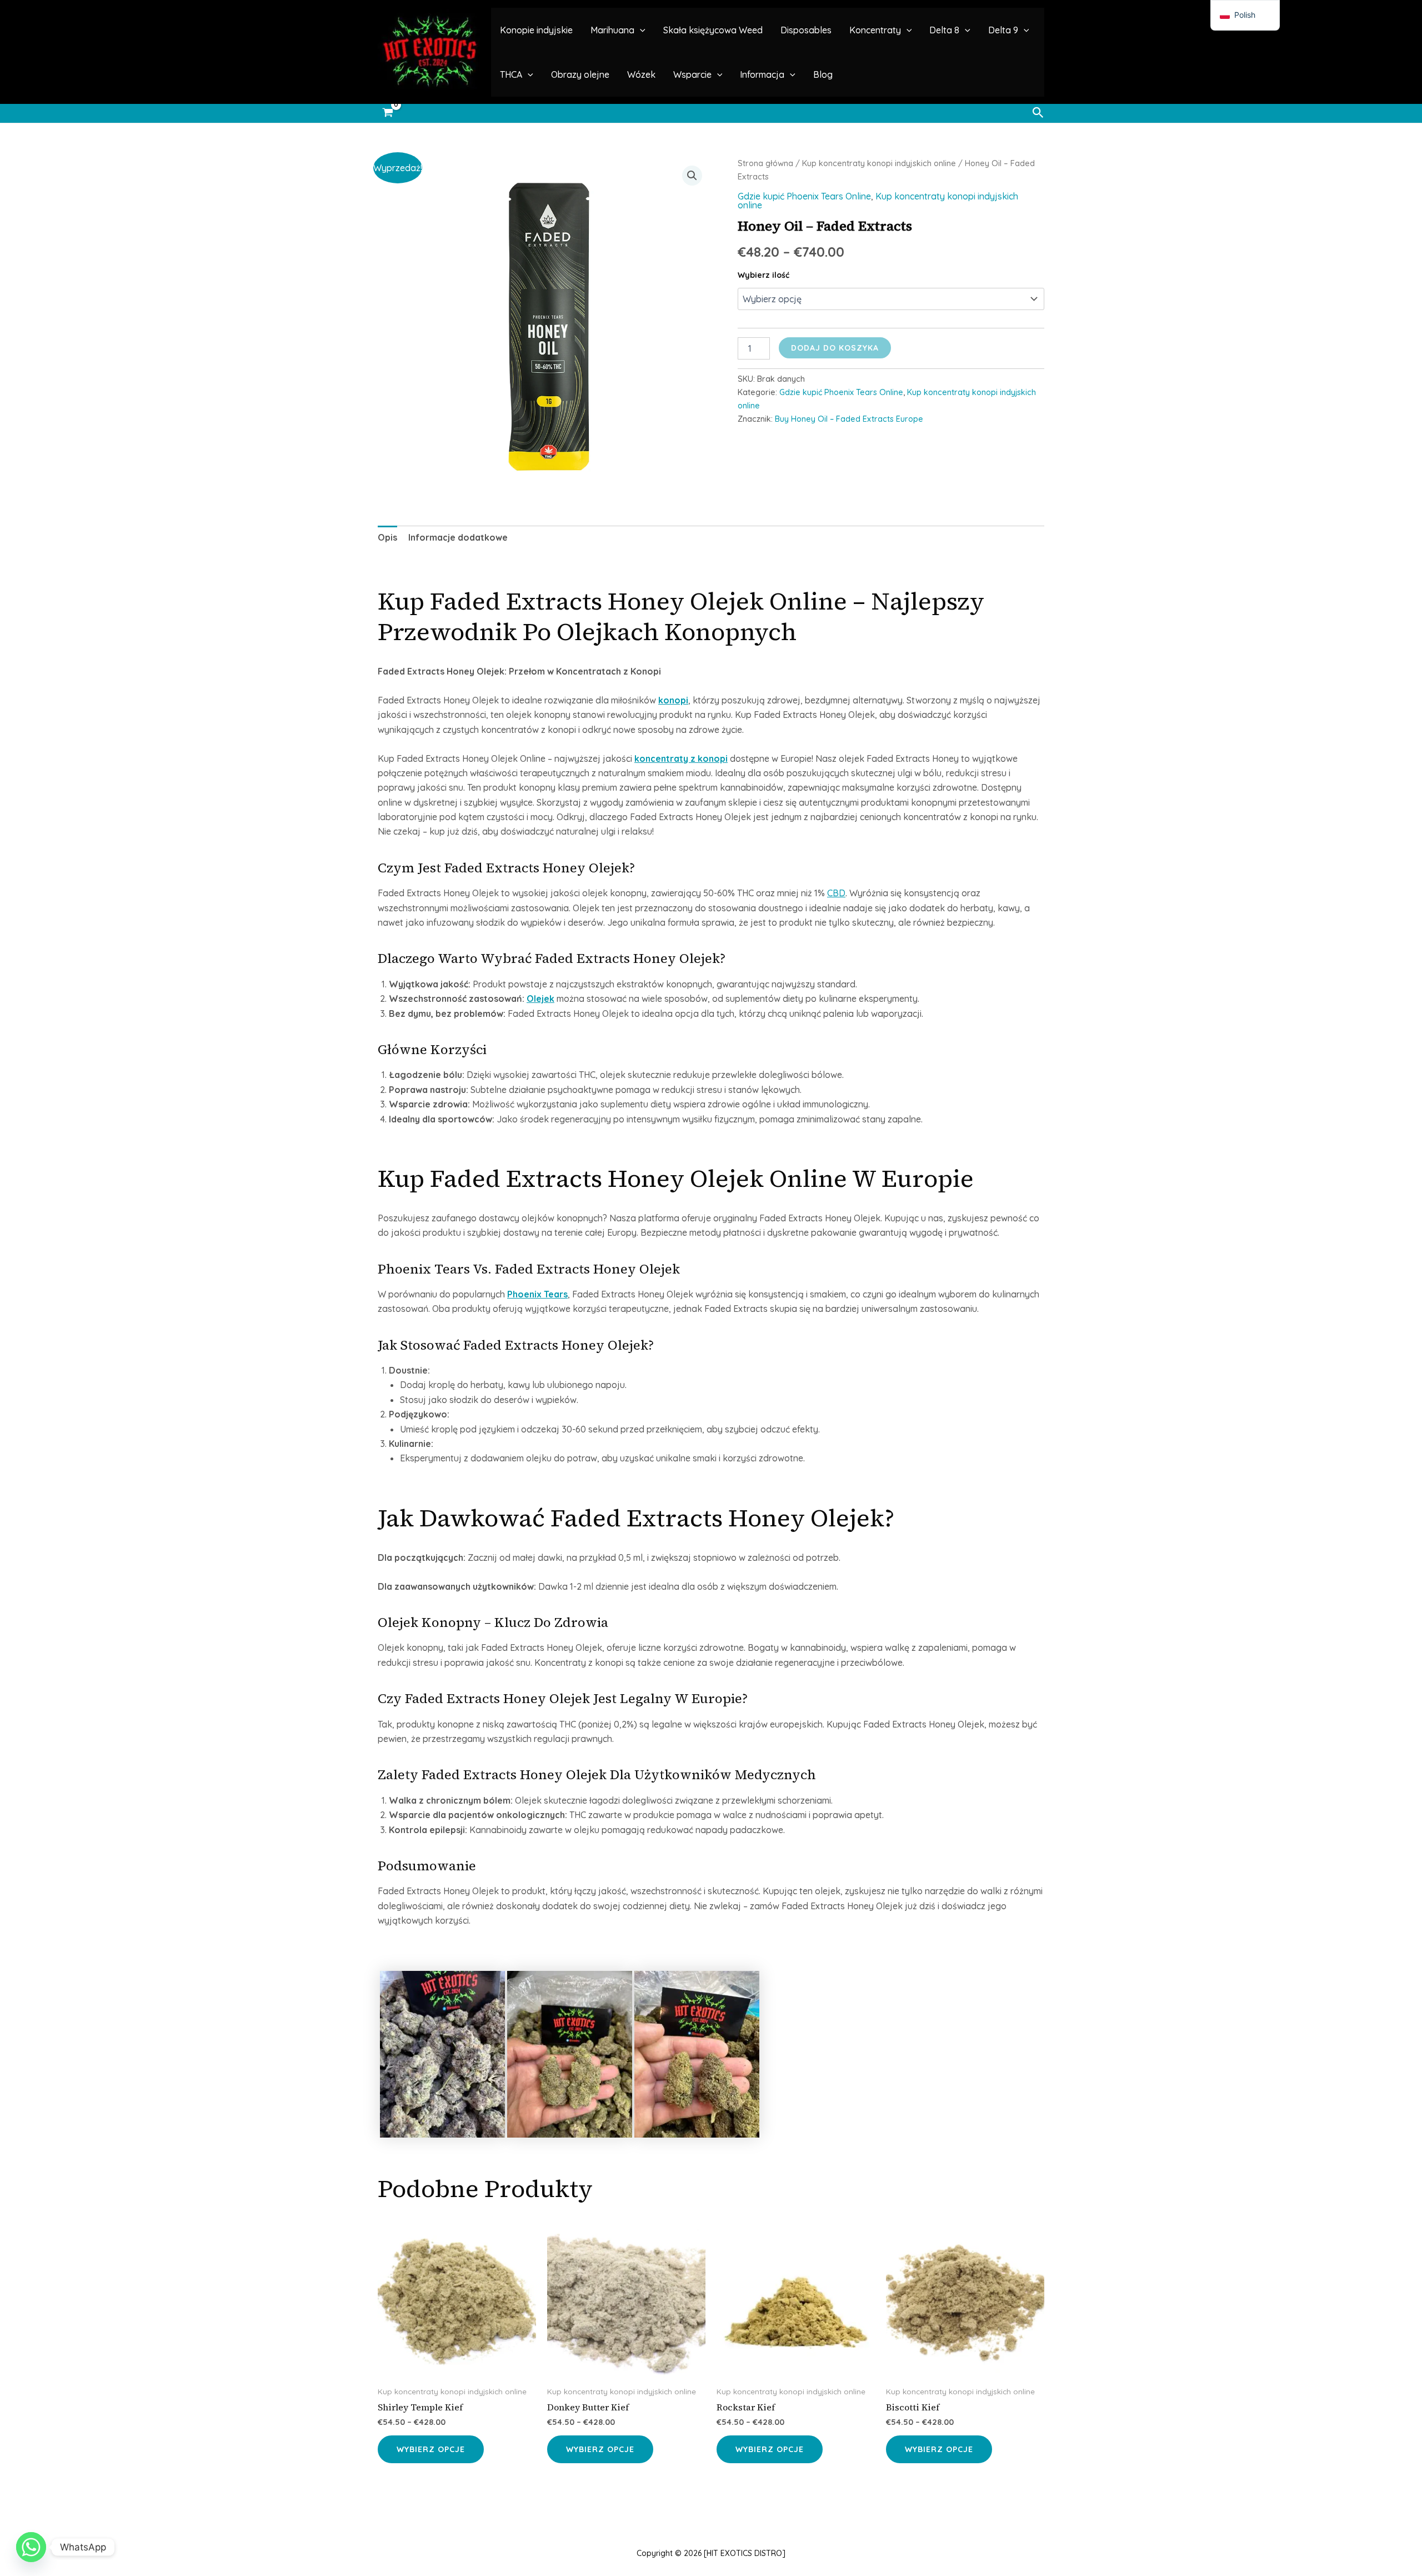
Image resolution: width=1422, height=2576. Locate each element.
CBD (836, 893)
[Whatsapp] (31, 2547)
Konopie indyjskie (536, 30)
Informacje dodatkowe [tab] (458, 537)
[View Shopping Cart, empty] (388, 113)
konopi (673, 700)
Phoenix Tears (537, 1294)
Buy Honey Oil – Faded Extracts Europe (849, 419)
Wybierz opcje (431, 2449)
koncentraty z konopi (681, 758)
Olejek (540, 999)
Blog (823, 74)
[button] (640, 30)
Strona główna (765, 163)
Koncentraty (875, 30)
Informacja (762, 74)
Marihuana (612, 30)
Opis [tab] (387, 537)
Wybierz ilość (763, 275)
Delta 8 (944, 30)
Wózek (641, 74)
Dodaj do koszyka (835, 348)
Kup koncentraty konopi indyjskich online (879, 163)
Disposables (806, 30)
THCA (511, 74)
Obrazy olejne (580, 74)
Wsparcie (692, 74)
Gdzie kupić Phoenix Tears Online (804, 196)
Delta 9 (1003, 30)
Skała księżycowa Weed (713, 30)
